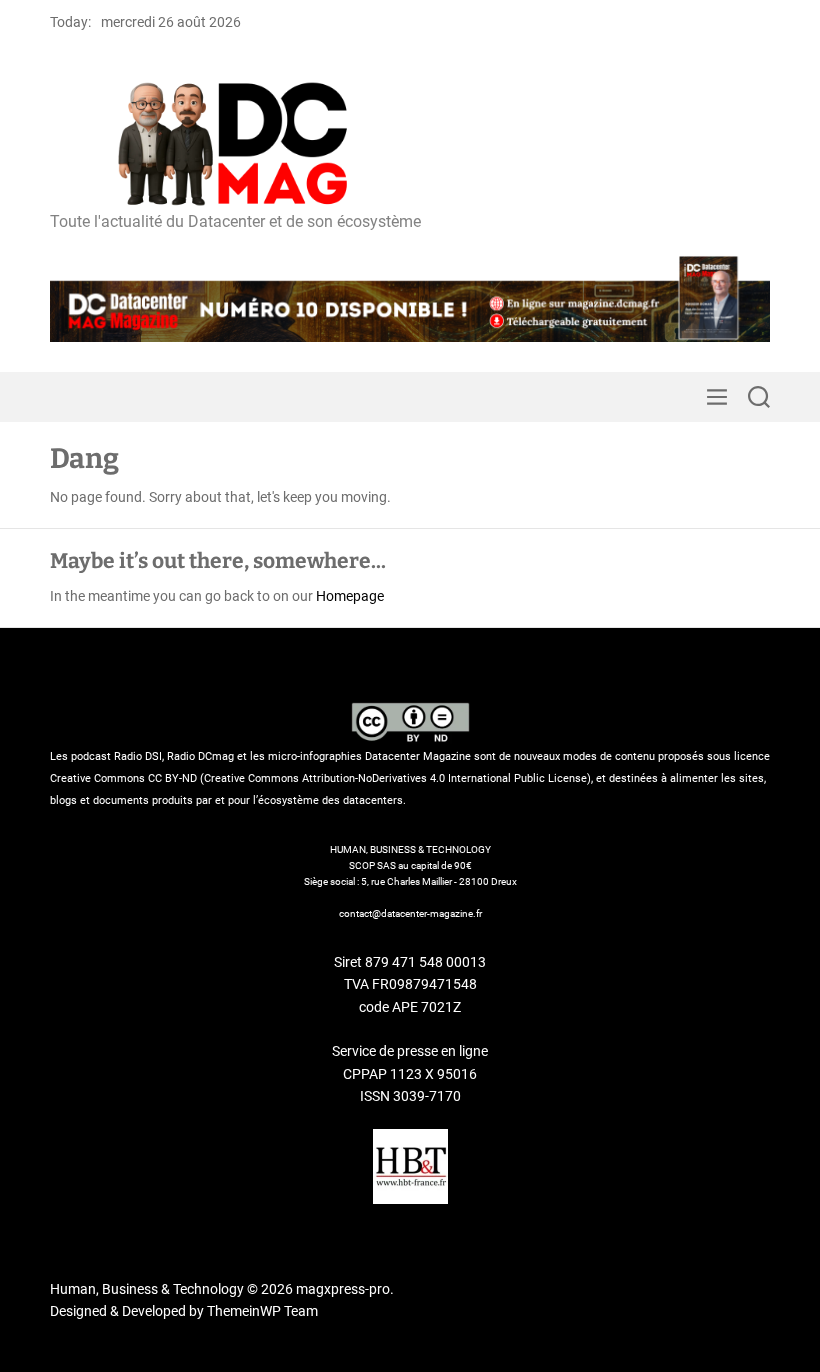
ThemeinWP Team (262, 1311)
